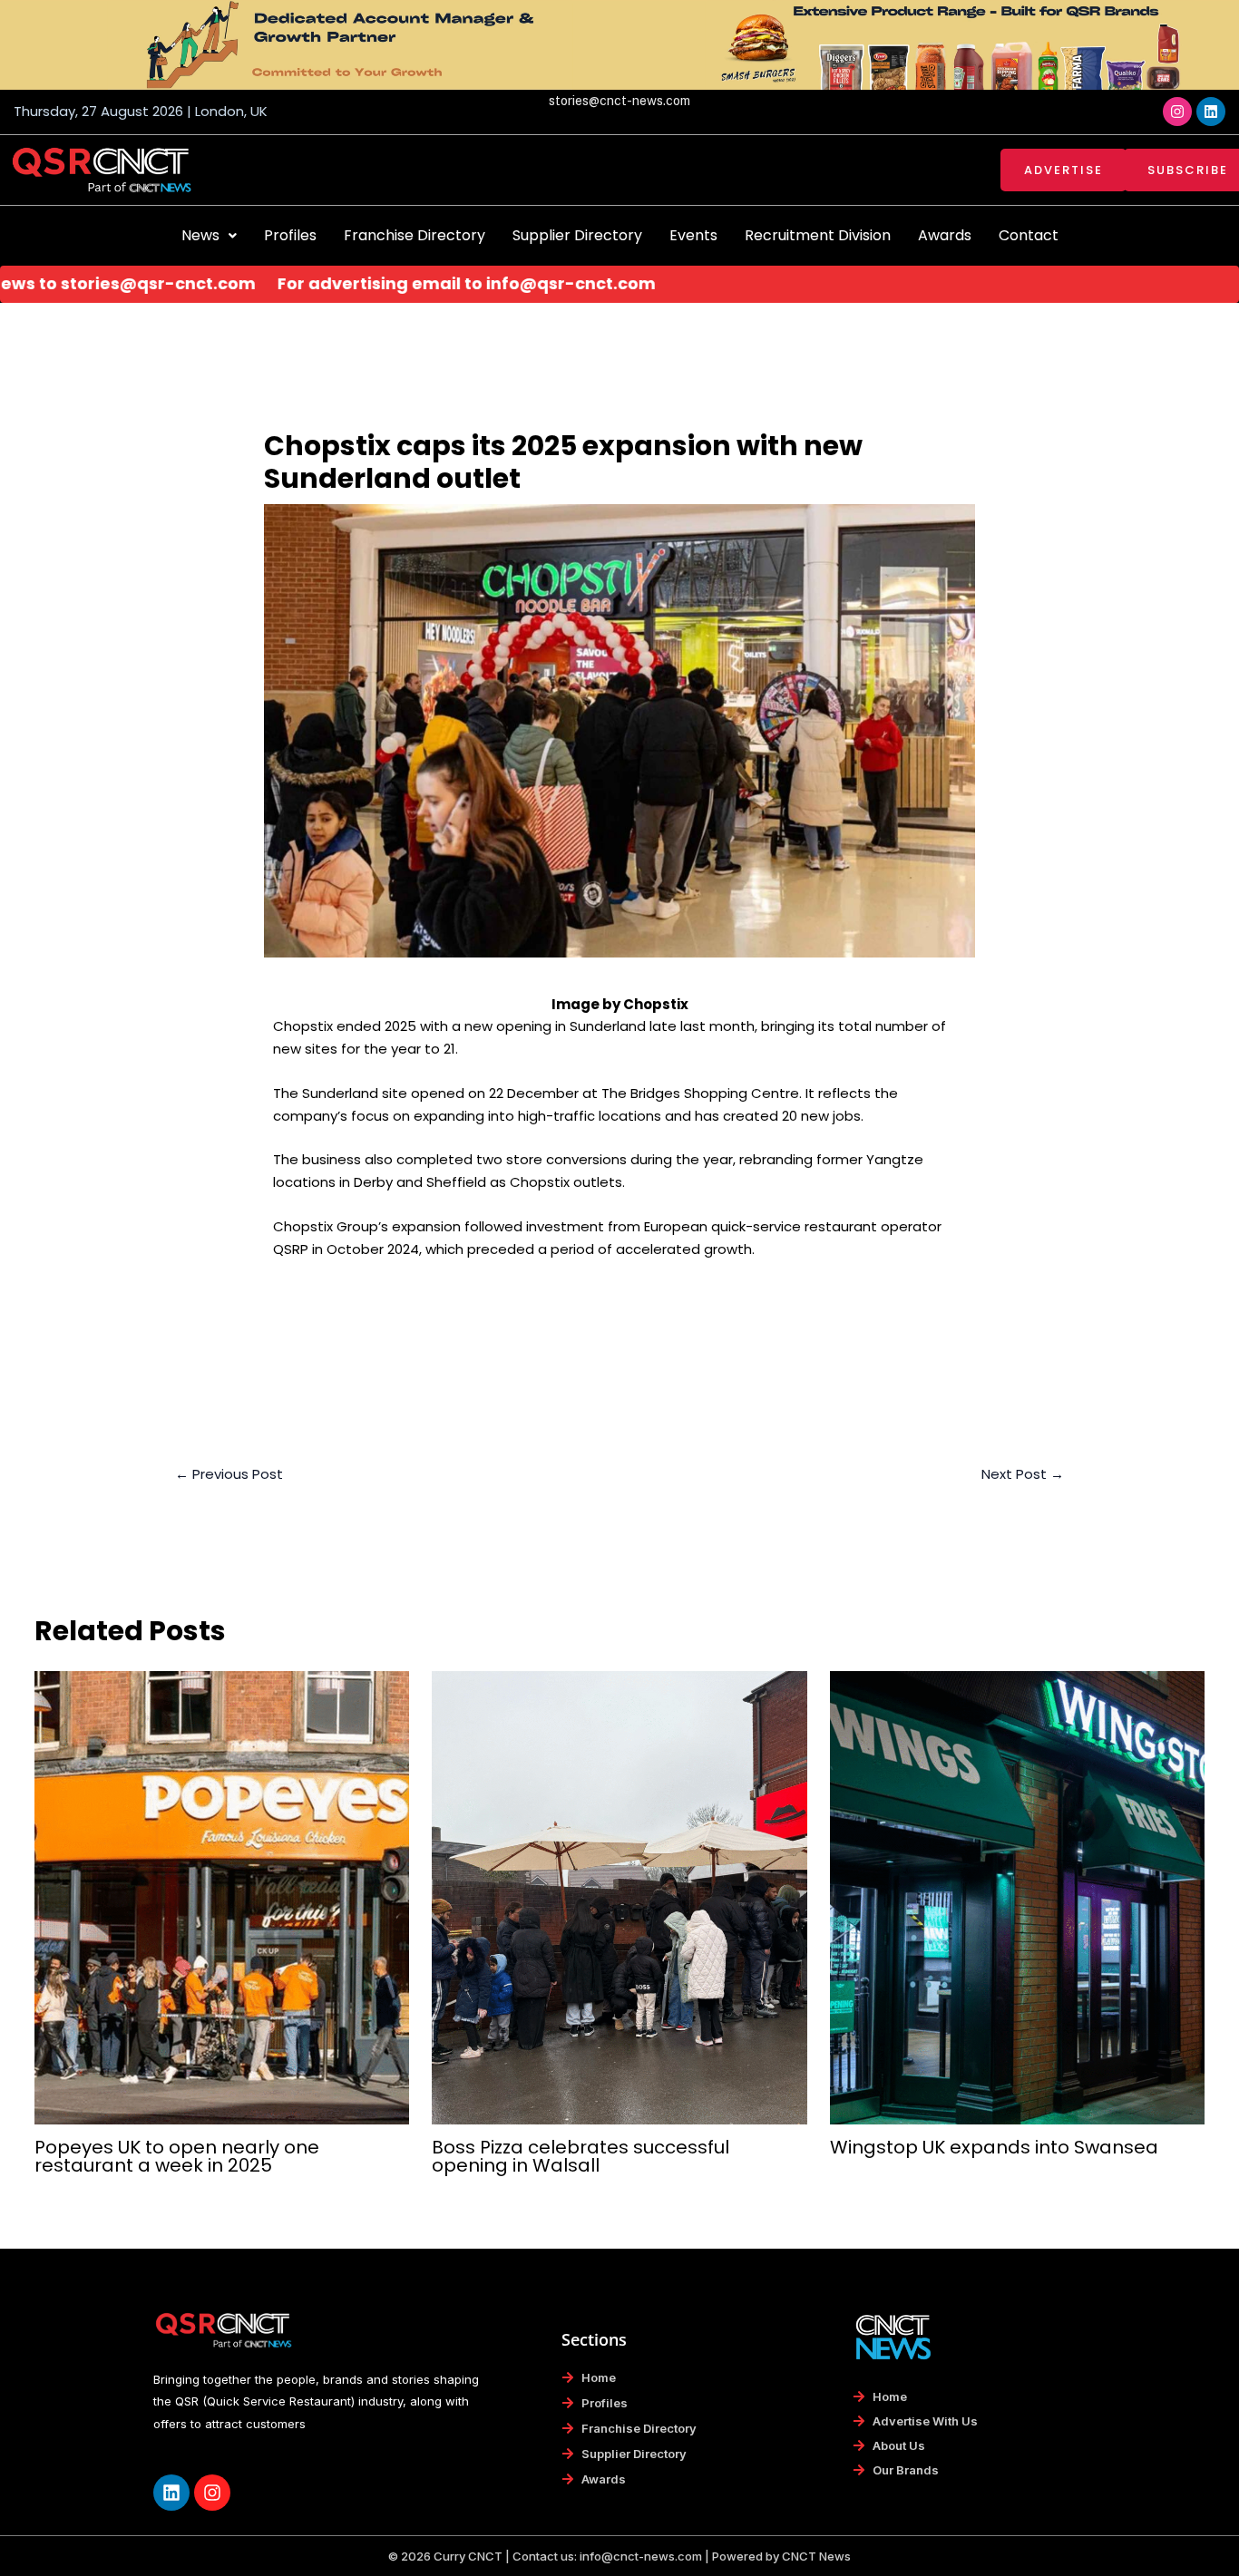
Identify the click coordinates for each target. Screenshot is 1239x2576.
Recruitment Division (818, 235)
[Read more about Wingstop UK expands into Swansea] (1018, 1896)
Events (693, 235)
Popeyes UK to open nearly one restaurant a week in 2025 (177, 2156)
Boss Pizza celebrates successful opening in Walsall (580, 2156)
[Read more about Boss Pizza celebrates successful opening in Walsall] (619, 1896)
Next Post (1023, 1474)
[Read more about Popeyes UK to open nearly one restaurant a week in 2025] (222, 1896)
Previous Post (229, 1474)
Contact (1029, 235)
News (200, 235)
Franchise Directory (415, 235)
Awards (945, 235)
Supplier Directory (577, 235)
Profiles (290, 235)
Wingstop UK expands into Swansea (994, 2147)
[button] (209, 236)
